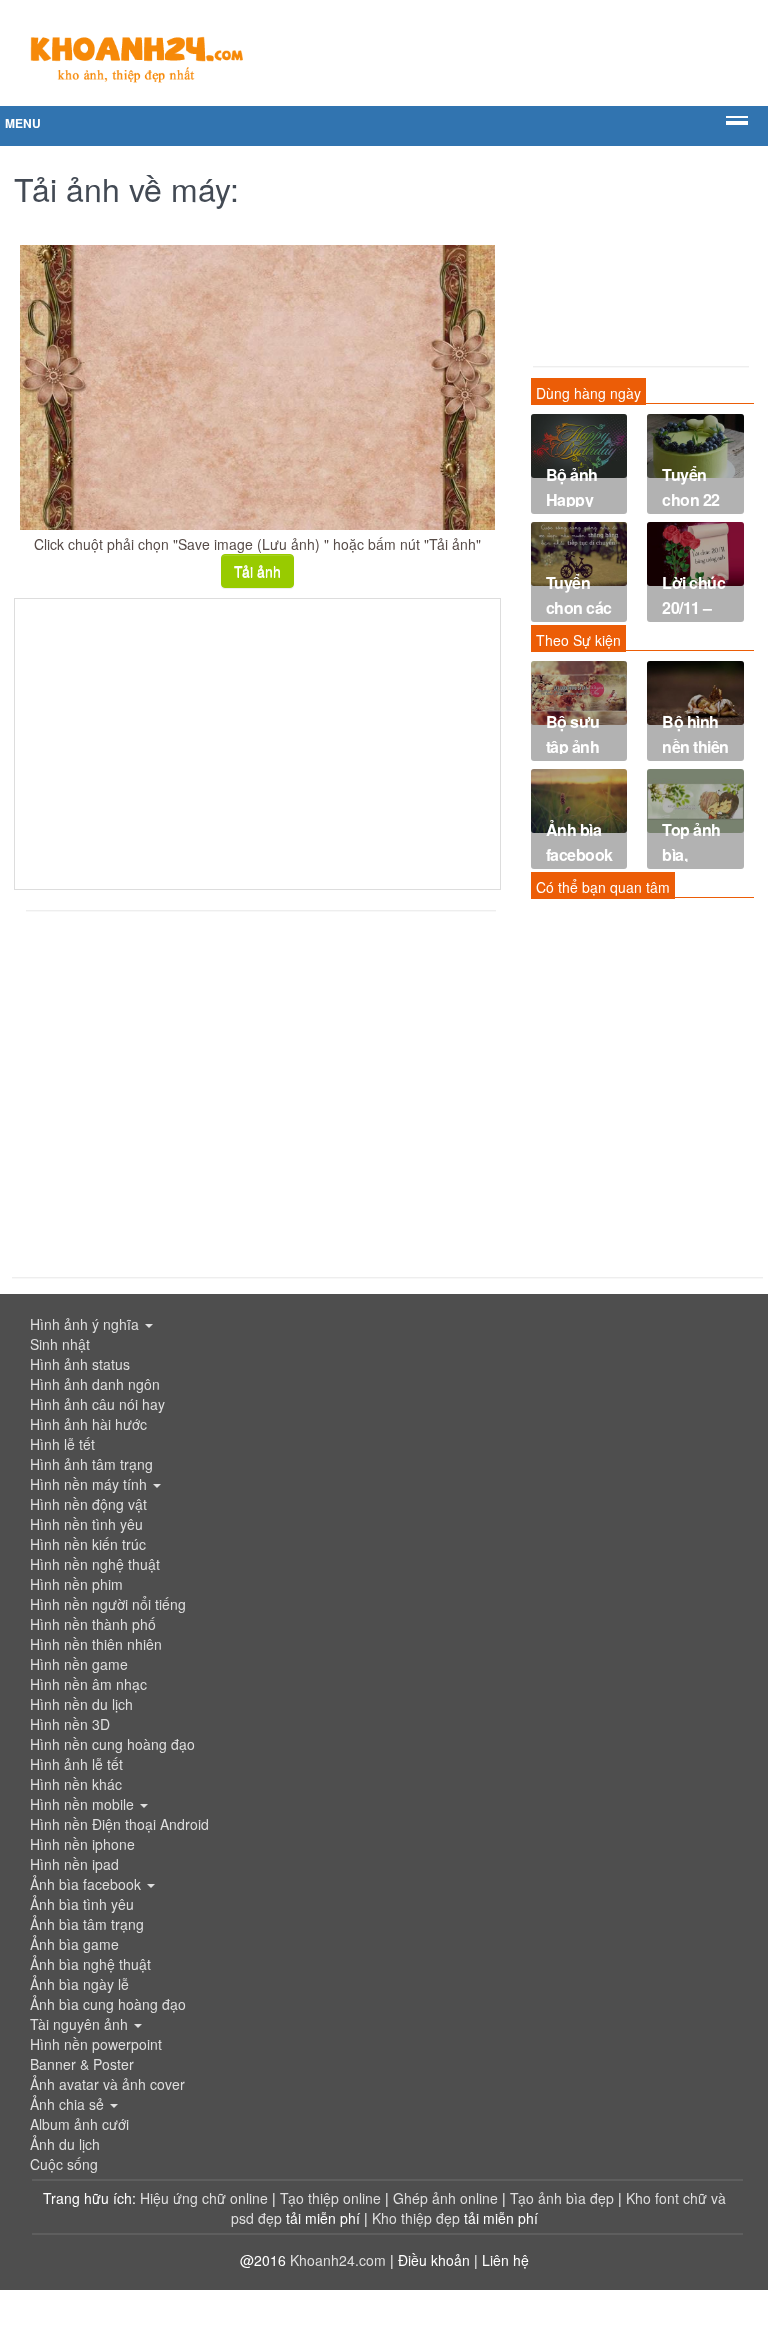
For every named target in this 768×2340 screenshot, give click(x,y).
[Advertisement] (257, 744)
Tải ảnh (257, 571)
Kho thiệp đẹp (418, 2218)
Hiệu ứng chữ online (204, 2198)
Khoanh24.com (338, 2260)
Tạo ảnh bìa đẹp (564, 2198)
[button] (384, 1324)
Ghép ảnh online (447, 2198)
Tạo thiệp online (330, 2198)
